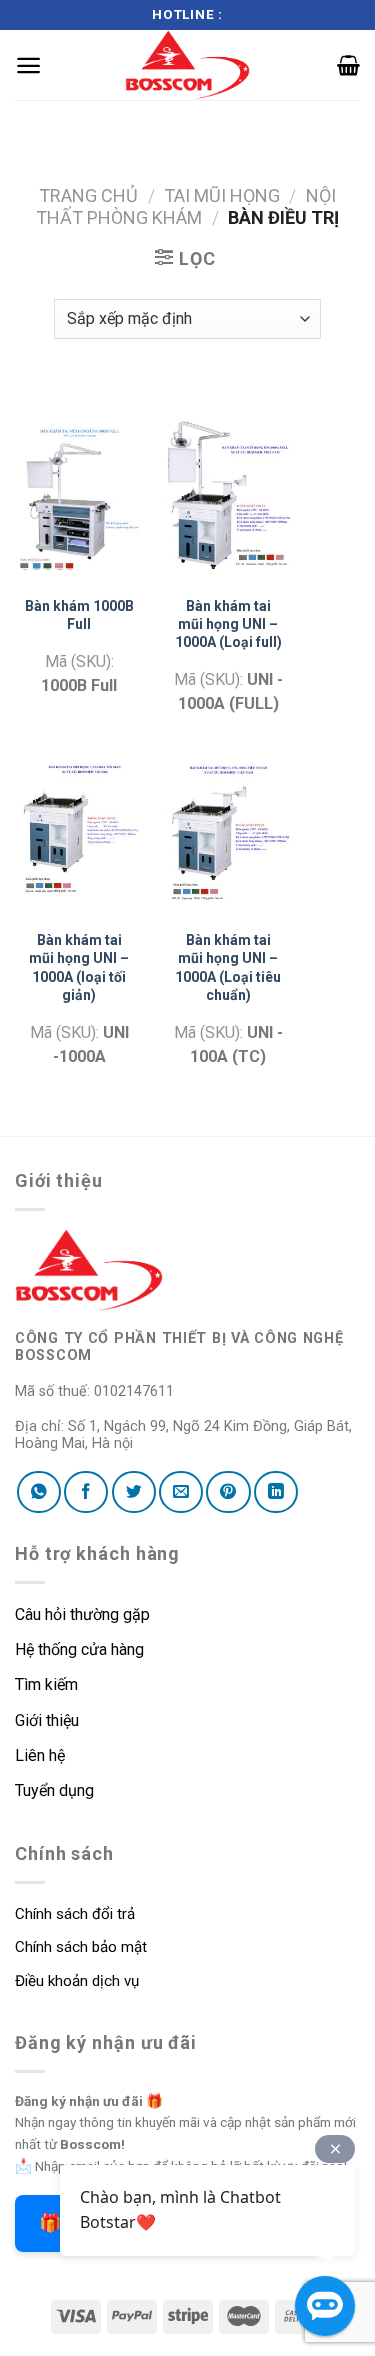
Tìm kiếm (48, 1684)
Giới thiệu (47, 1720)
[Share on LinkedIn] (276, 1492)
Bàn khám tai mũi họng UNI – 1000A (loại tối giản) (79, 967)
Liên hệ (40, 1755)
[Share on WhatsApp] (39, 1492)
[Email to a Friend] (181, 1492)
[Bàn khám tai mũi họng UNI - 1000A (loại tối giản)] (79, 831)
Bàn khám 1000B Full (79, 615)
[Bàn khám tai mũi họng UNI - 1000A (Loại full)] (228, 496)
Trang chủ (88, 195)
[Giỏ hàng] (348, 65)
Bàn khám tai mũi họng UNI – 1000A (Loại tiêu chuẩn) (228, 967)
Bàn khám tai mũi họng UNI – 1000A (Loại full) (228, 624)
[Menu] (28, 65)
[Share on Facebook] (86, 1492)
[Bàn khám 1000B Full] (79, 496)
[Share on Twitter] (134, 1492)
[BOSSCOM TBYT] (188, 65)
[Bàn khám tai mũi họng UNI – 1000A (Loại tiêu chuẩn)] (228, 831)
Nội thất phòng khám (186, 206)
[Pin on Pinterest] (228, 1492)
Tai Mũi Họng (222, 195)
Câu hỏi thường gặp (82, 1614)
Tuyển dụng (54, 1790)
